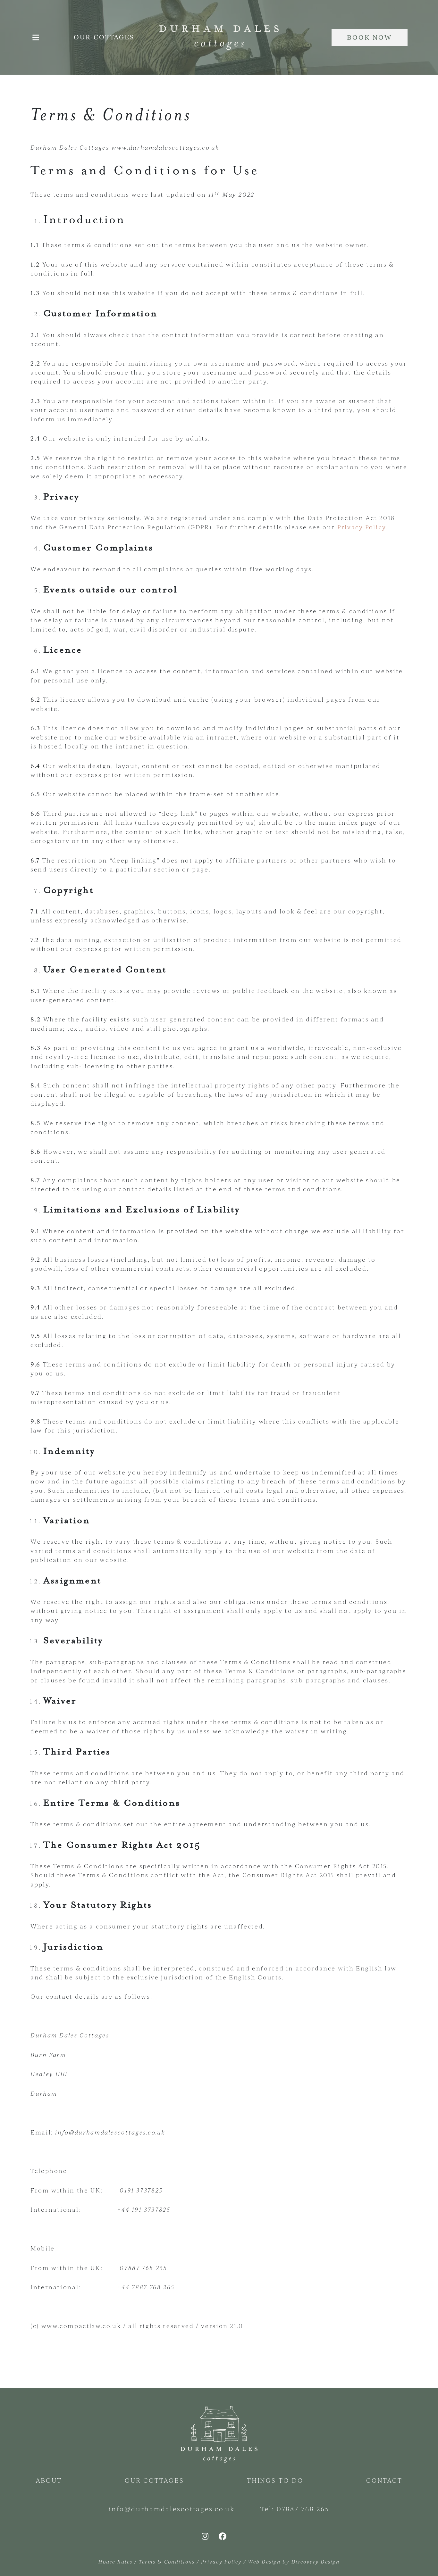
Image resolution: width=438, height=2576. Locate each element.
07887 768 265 (303, 2509)
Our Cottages (104, 37)
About (49, 2480)
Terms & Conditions (167, 2561)
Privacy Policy (362, 527)
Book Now (370, 37)
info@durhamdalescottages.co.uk (172, 2509)
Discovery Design (316, 2561)
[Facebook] (223, 2536)
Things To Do (275, 2480)
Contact (384, 2480)
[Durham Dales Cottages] (219, 37)
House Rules (115, 2561)
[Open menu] (36, 37)
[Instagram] (205, 2536)
